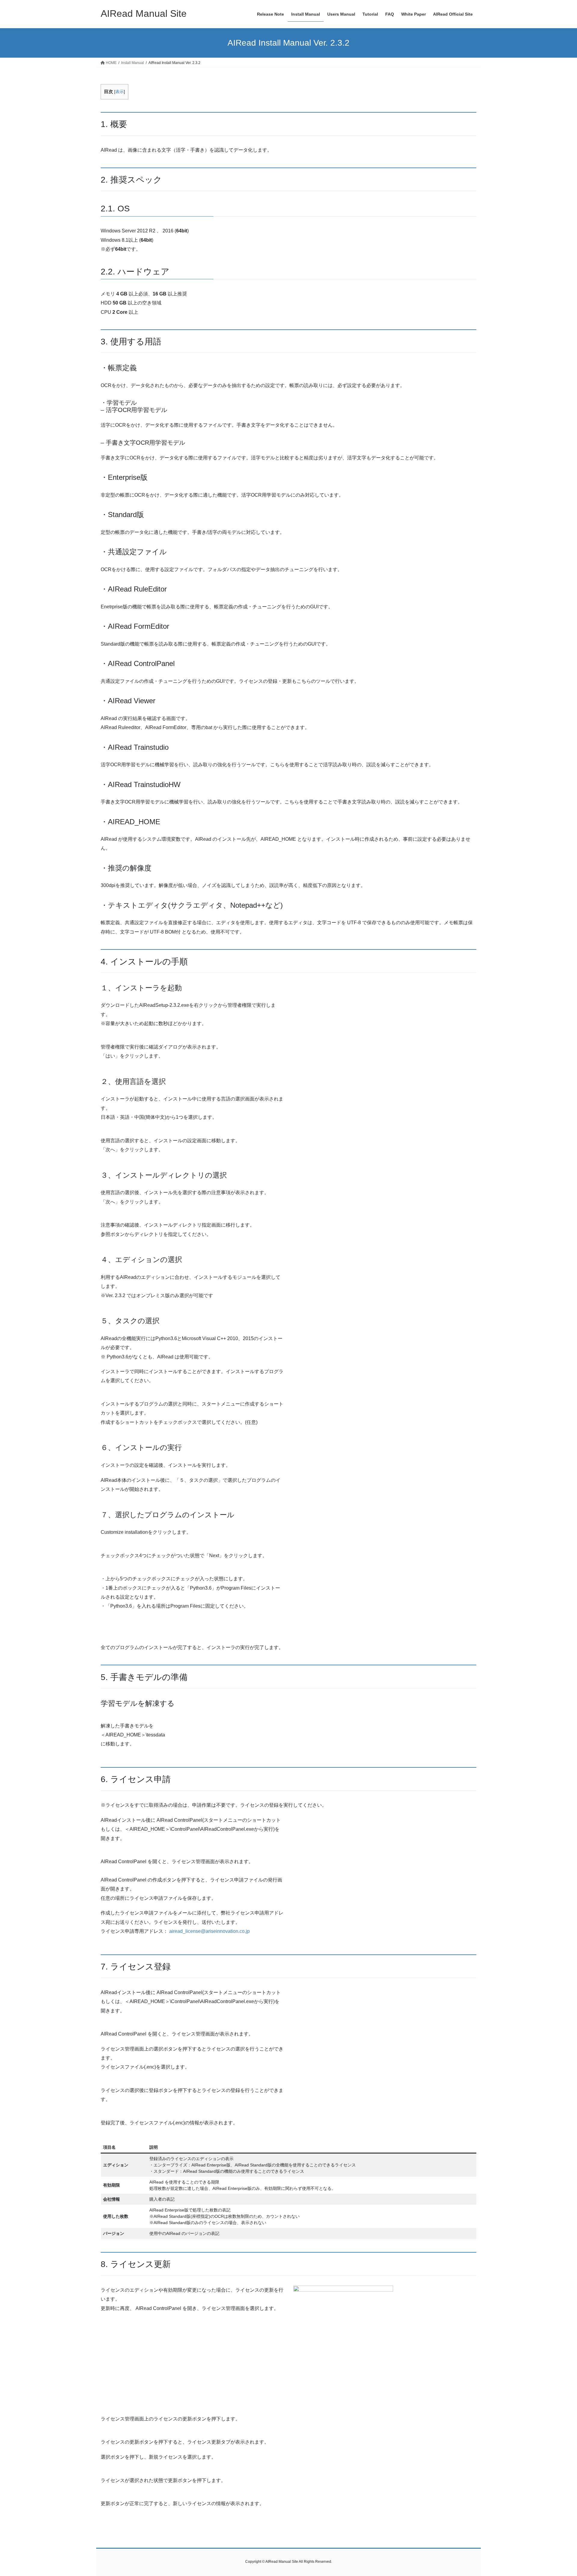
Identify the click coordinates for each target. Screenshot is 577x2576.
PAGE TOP (559, 2494)
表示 (120, 92)
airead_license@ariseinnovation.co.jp (209, 1931)
